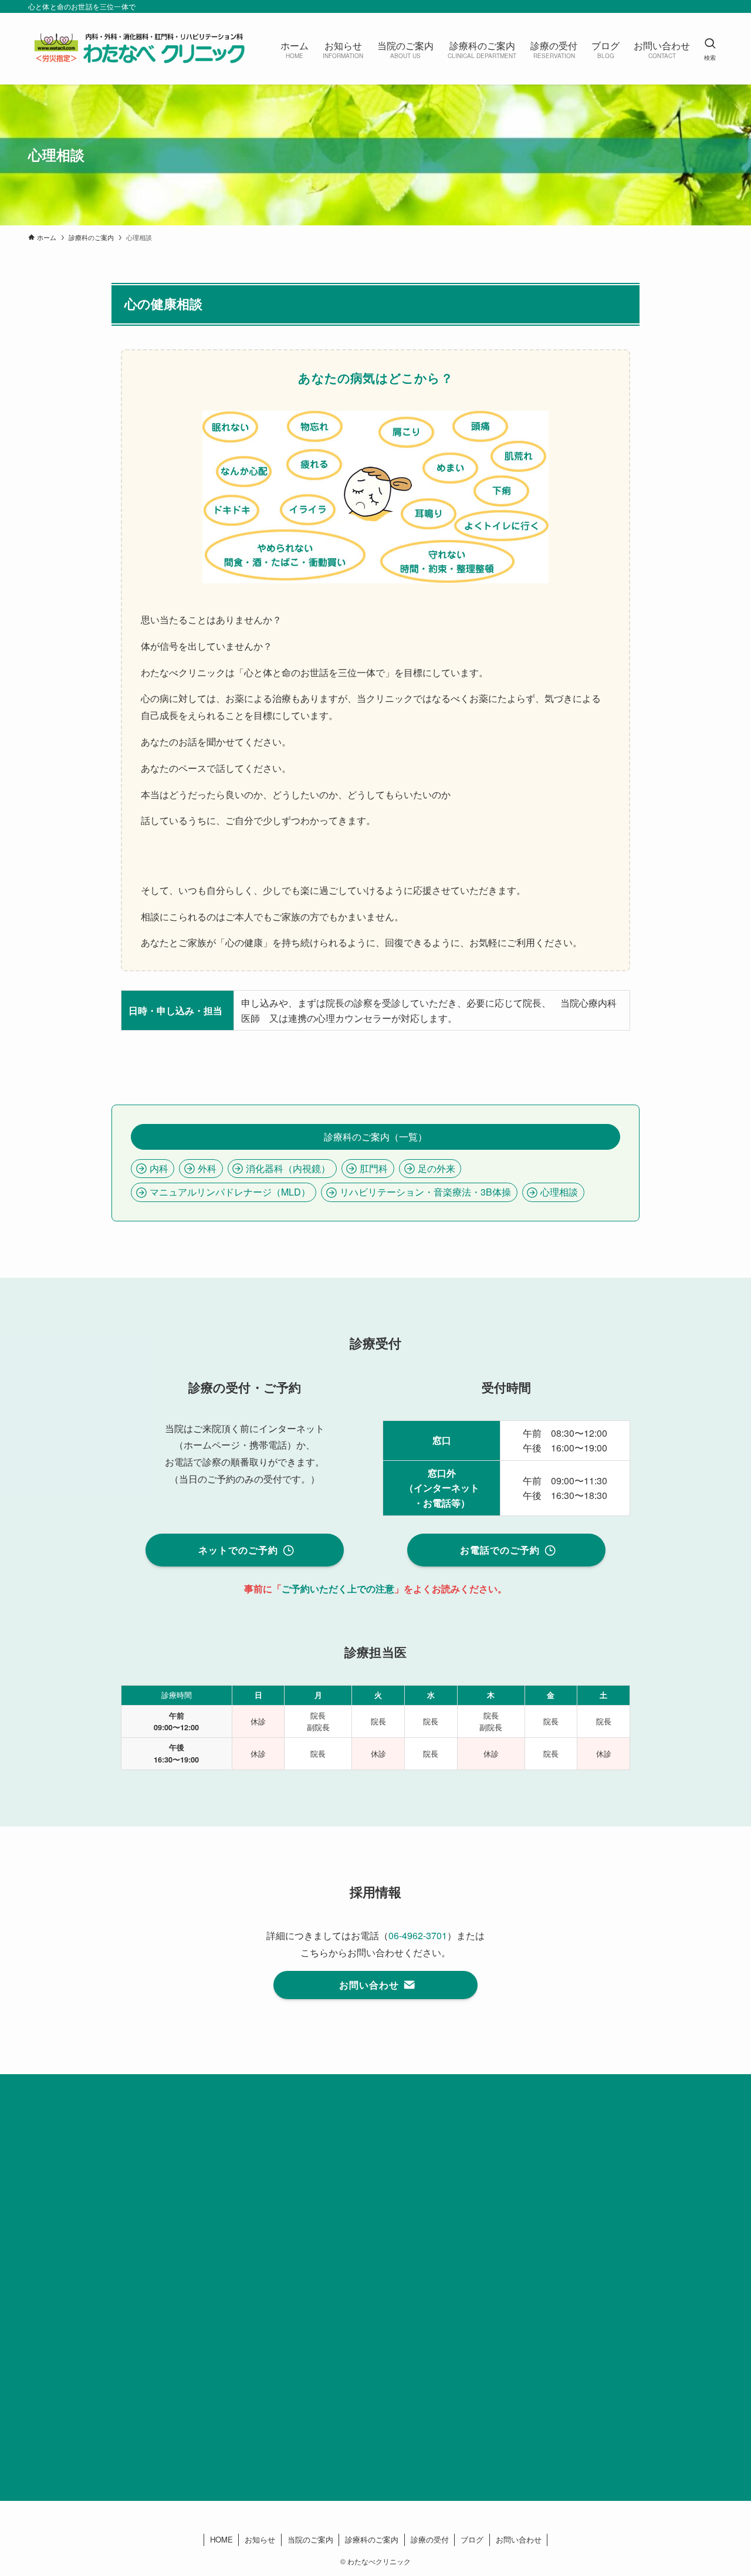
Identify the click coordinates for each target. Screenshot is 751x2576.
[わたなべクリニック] (139, 49)
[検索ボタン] (710, 49)
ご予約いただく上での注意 (338, 1589)
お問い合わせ (519, 2539)
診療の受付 (430, 2539)
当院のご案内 (310, 2539)
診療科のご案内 (372, 2539)
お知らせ (260, 2539)
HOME (221, 2539)
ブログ (472, 2539)
